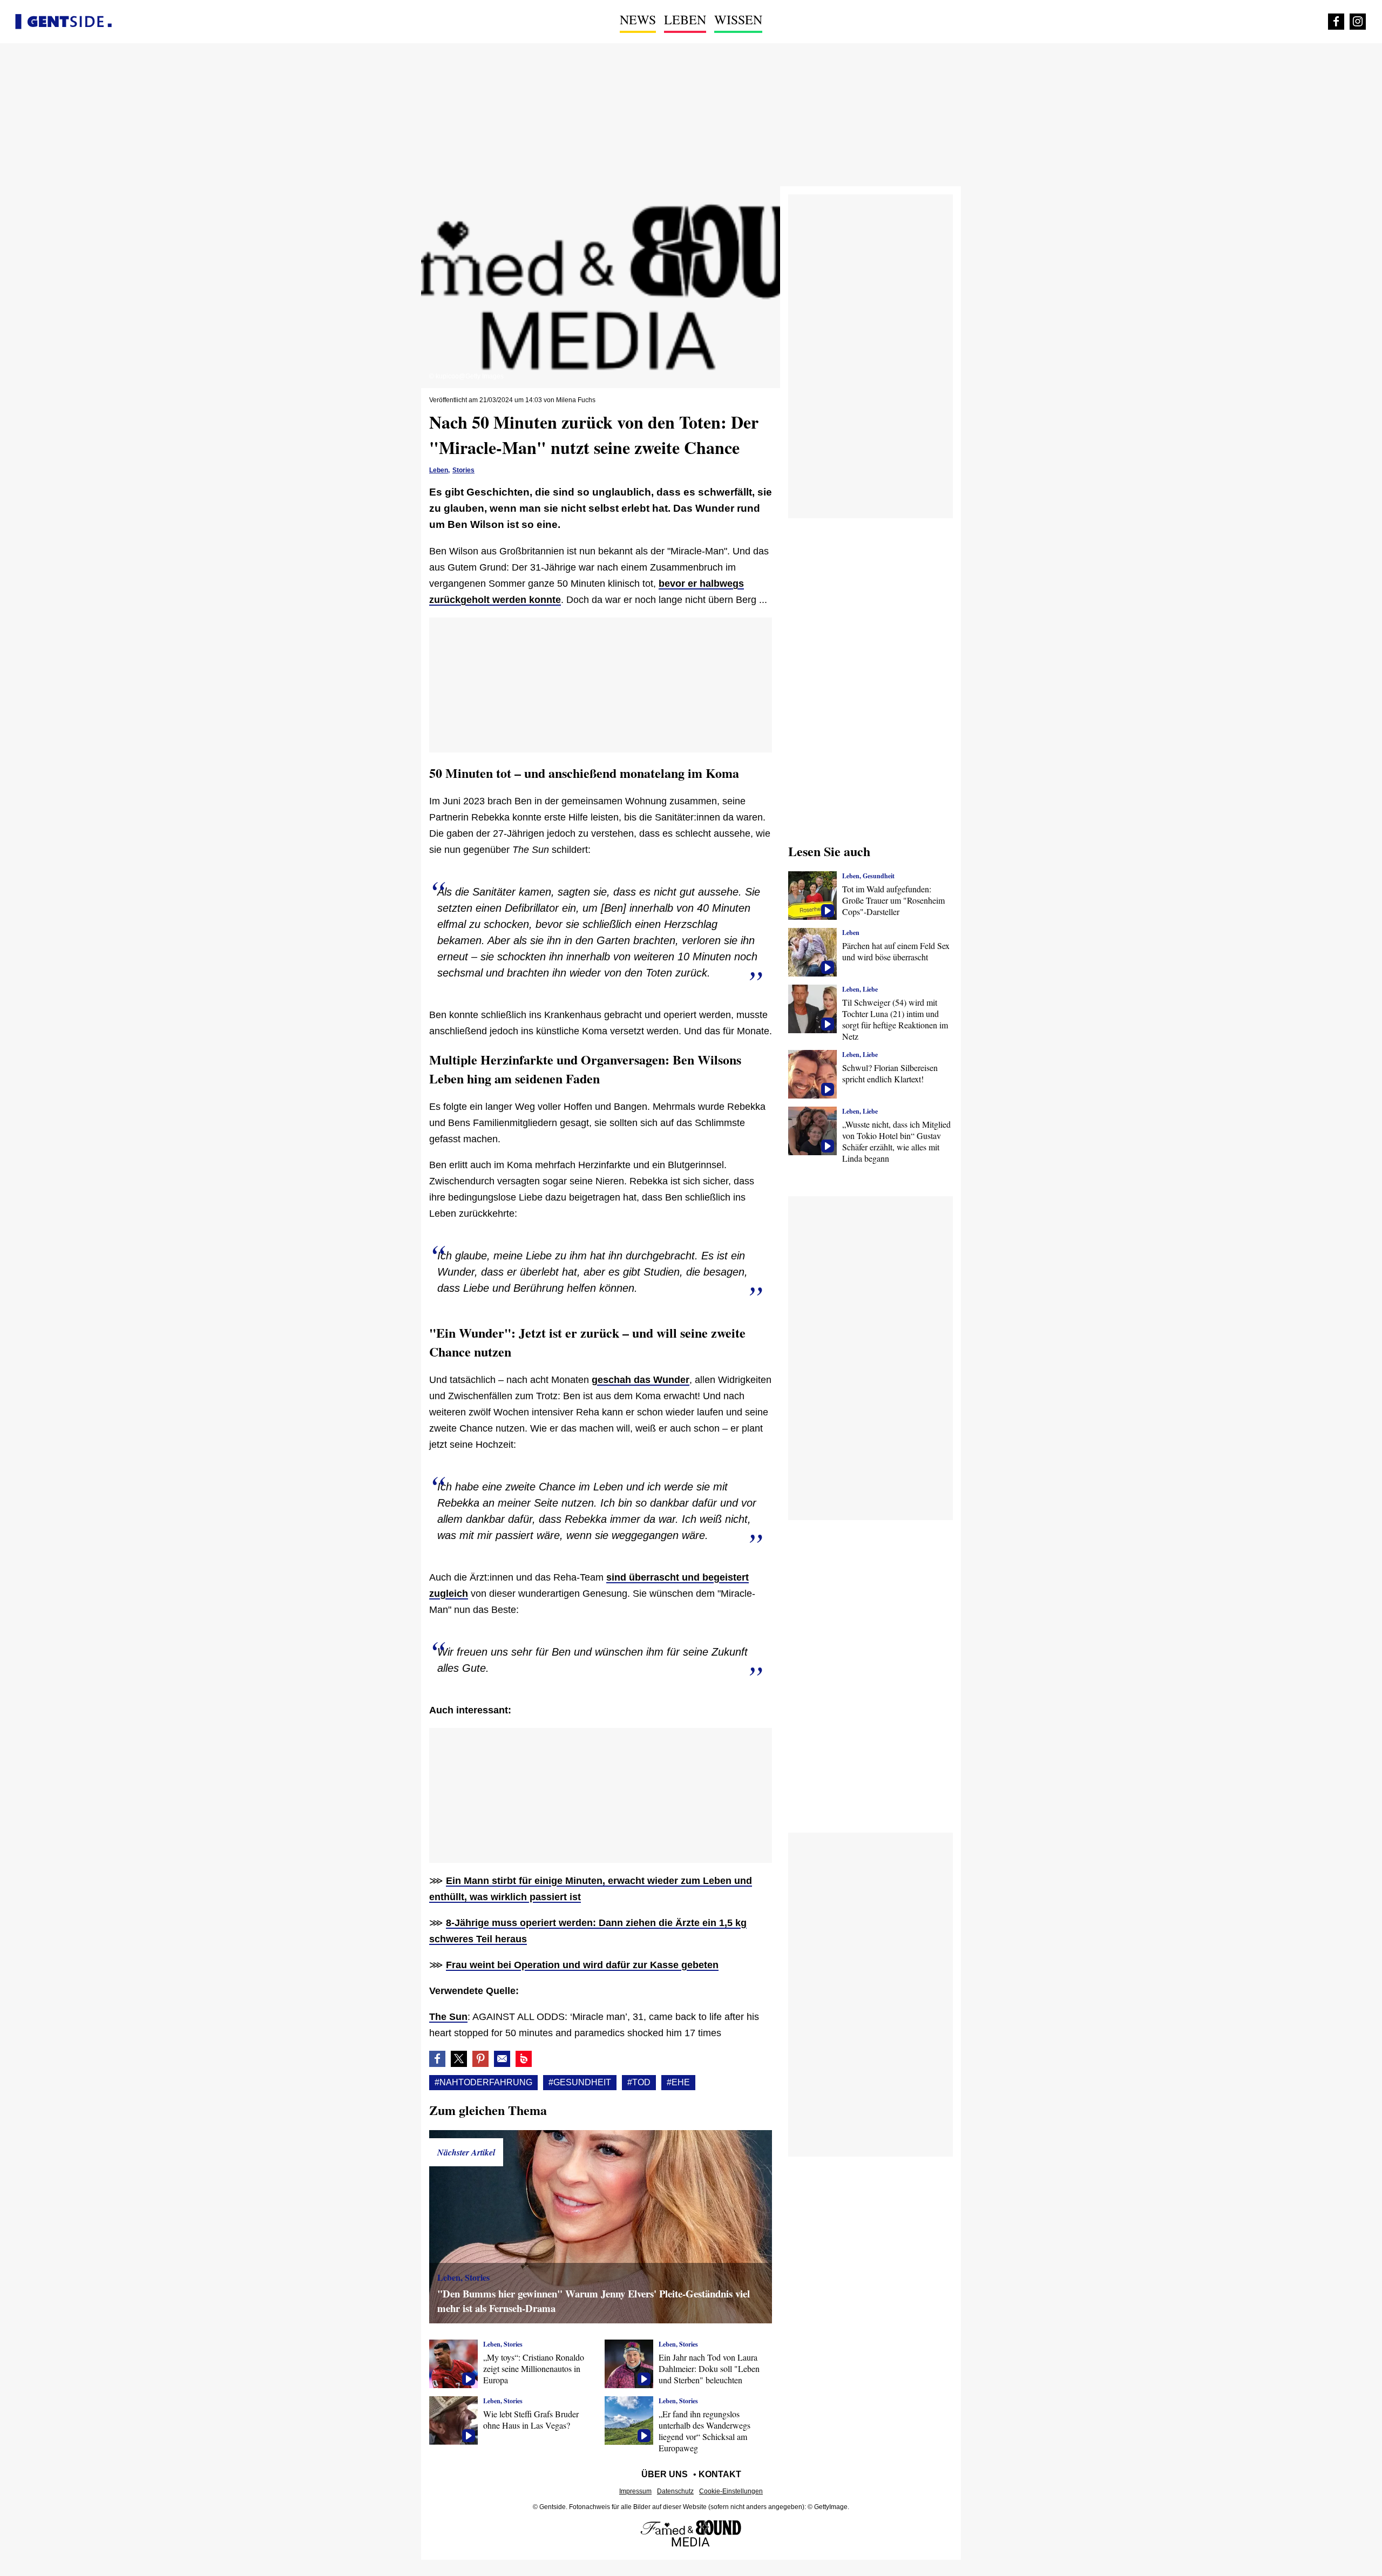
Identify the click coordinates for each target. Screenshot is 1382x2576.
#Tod (639, 2082)
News (638, 19)
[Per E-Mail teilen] (502, 2059)
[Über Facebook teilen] (437, 2059)
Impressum (635, 2491)
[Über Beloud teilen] (524, 2059)
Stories (463, 470)
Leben (685, 19)
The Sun (448, 2017)
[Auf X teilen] (459, 2059)
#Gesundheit (580, 2082)
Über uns (665, 2474)
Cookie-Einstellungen (731, 2491)
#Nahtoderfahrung (483, 2082)
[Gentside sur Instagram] (1358, 22)
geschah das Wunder (641, 1380)
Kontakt (720, 2474)
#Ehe (678, 2082)
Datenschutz (675, 2491)
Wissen (738, 19)
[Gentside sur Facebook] (1336, 22)
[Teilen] (480, 2059)
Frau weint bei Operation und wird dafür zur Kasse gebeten (582, 1965)
